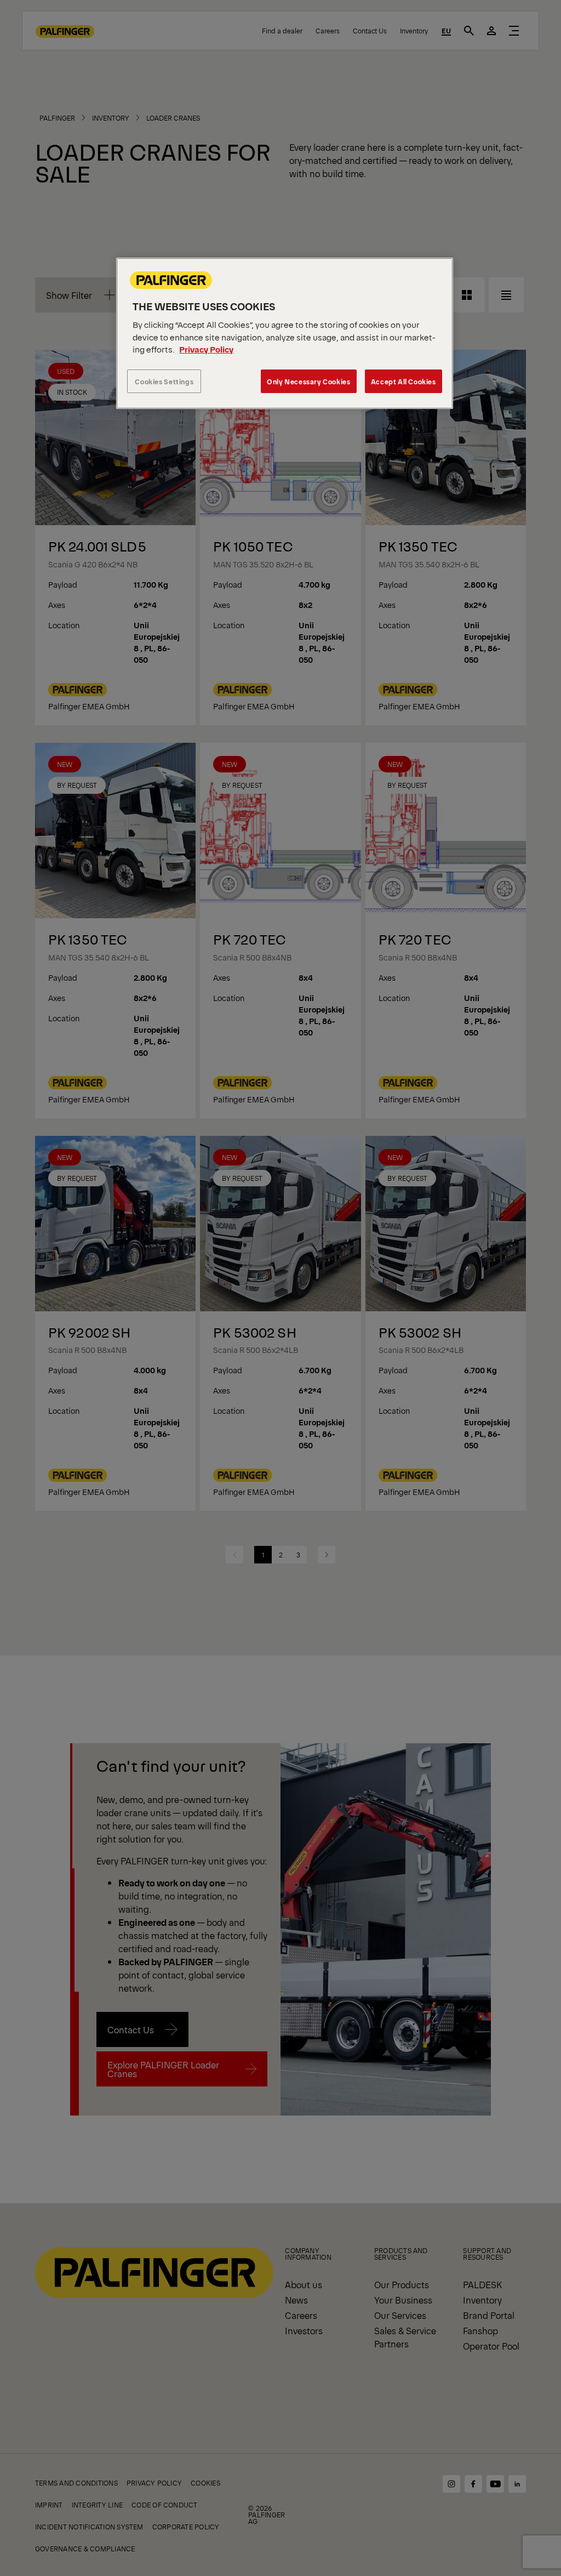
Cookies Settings (164, 381)
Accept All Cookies (403, 381)
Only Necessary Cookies (308, 381)
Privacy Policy (206, 349)
